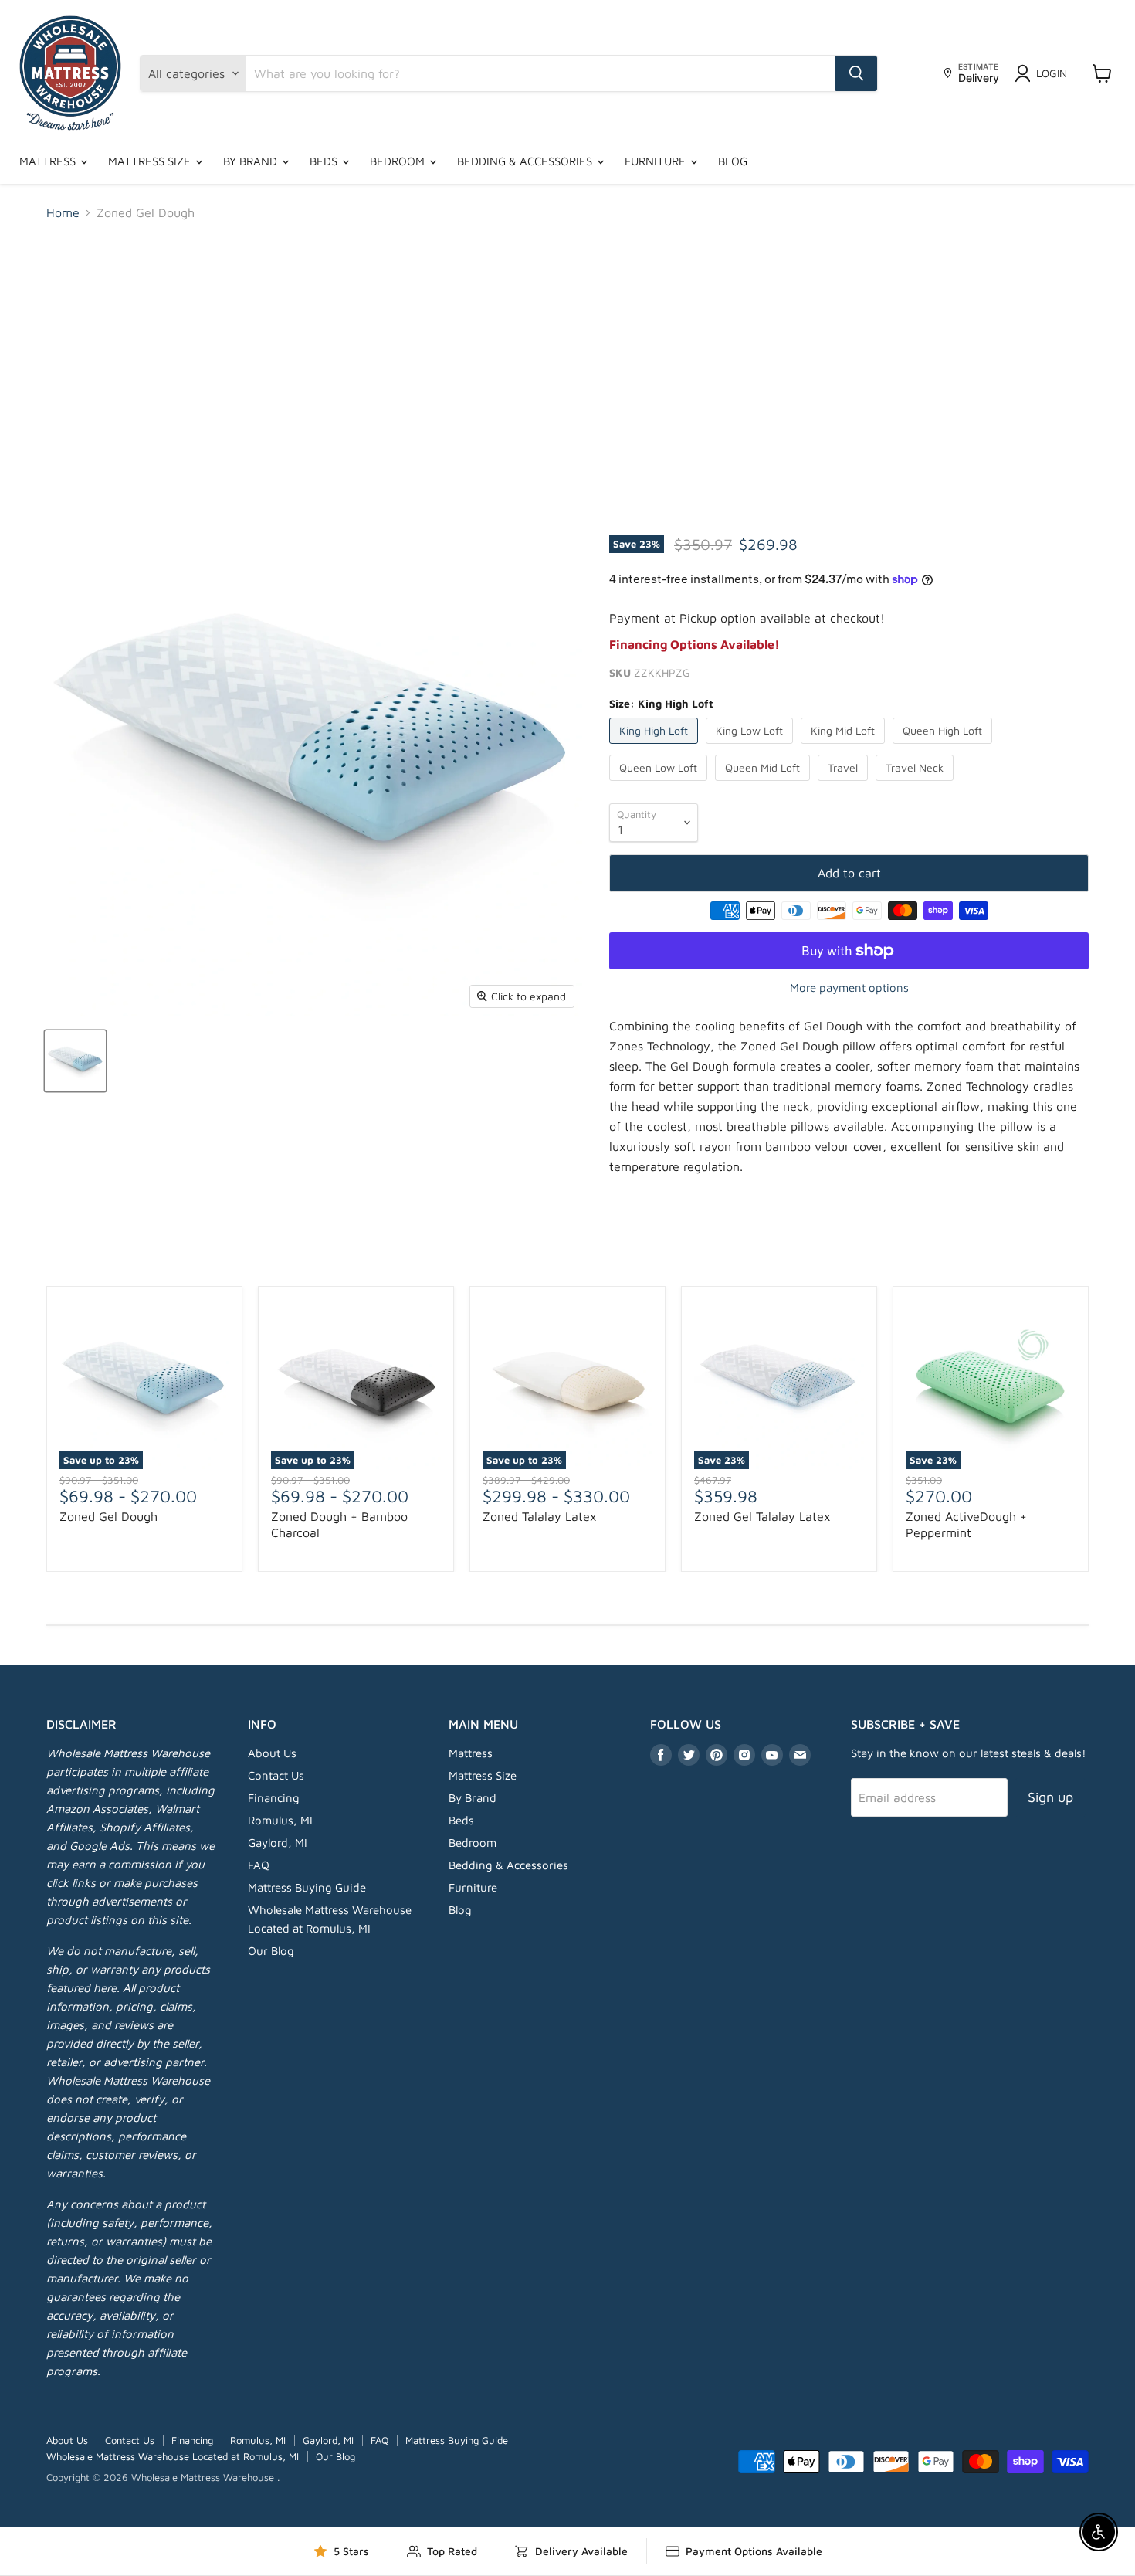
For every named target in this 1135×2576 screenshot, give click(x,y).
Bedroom (399, 161)
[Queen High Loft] (944, 747)
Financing (274, 1798)
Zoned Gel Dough (108, 1516)
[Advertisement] (567, 349)
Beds (325, 161)
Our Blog (271, 1951)
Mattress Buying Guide (307, 1887)
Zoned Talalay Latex (540, 1516)
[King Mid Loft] (845, 747)
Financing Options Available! (695, 644)
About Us (272, 1753)
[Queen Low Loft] (660, 784)
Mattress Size (151, 161)
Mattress (49, 161)
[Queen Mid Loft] (764, 784)
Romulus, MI (280, 1820)
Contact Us (276, 1775)
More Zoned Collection (567, 1252)
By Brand (252, 161)
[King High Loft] (656, 747)
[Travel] (845, 784)
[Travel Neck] (916, 784)
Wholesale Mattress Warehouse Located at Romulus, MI (173, 2456)
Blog (733, 161)
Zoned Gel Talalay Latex (762, 1516)
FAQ (259, 1865)
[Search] (856, 73)
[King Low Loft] (751, 747)
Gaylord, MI (278, 1843)
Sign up (1050, 1797)
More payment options (849, 988)
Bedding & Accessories (526, 161)
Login (1052, 73)
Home (63, 212)
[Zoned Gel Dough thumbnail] (75, 1061)
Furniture (657, 161)
